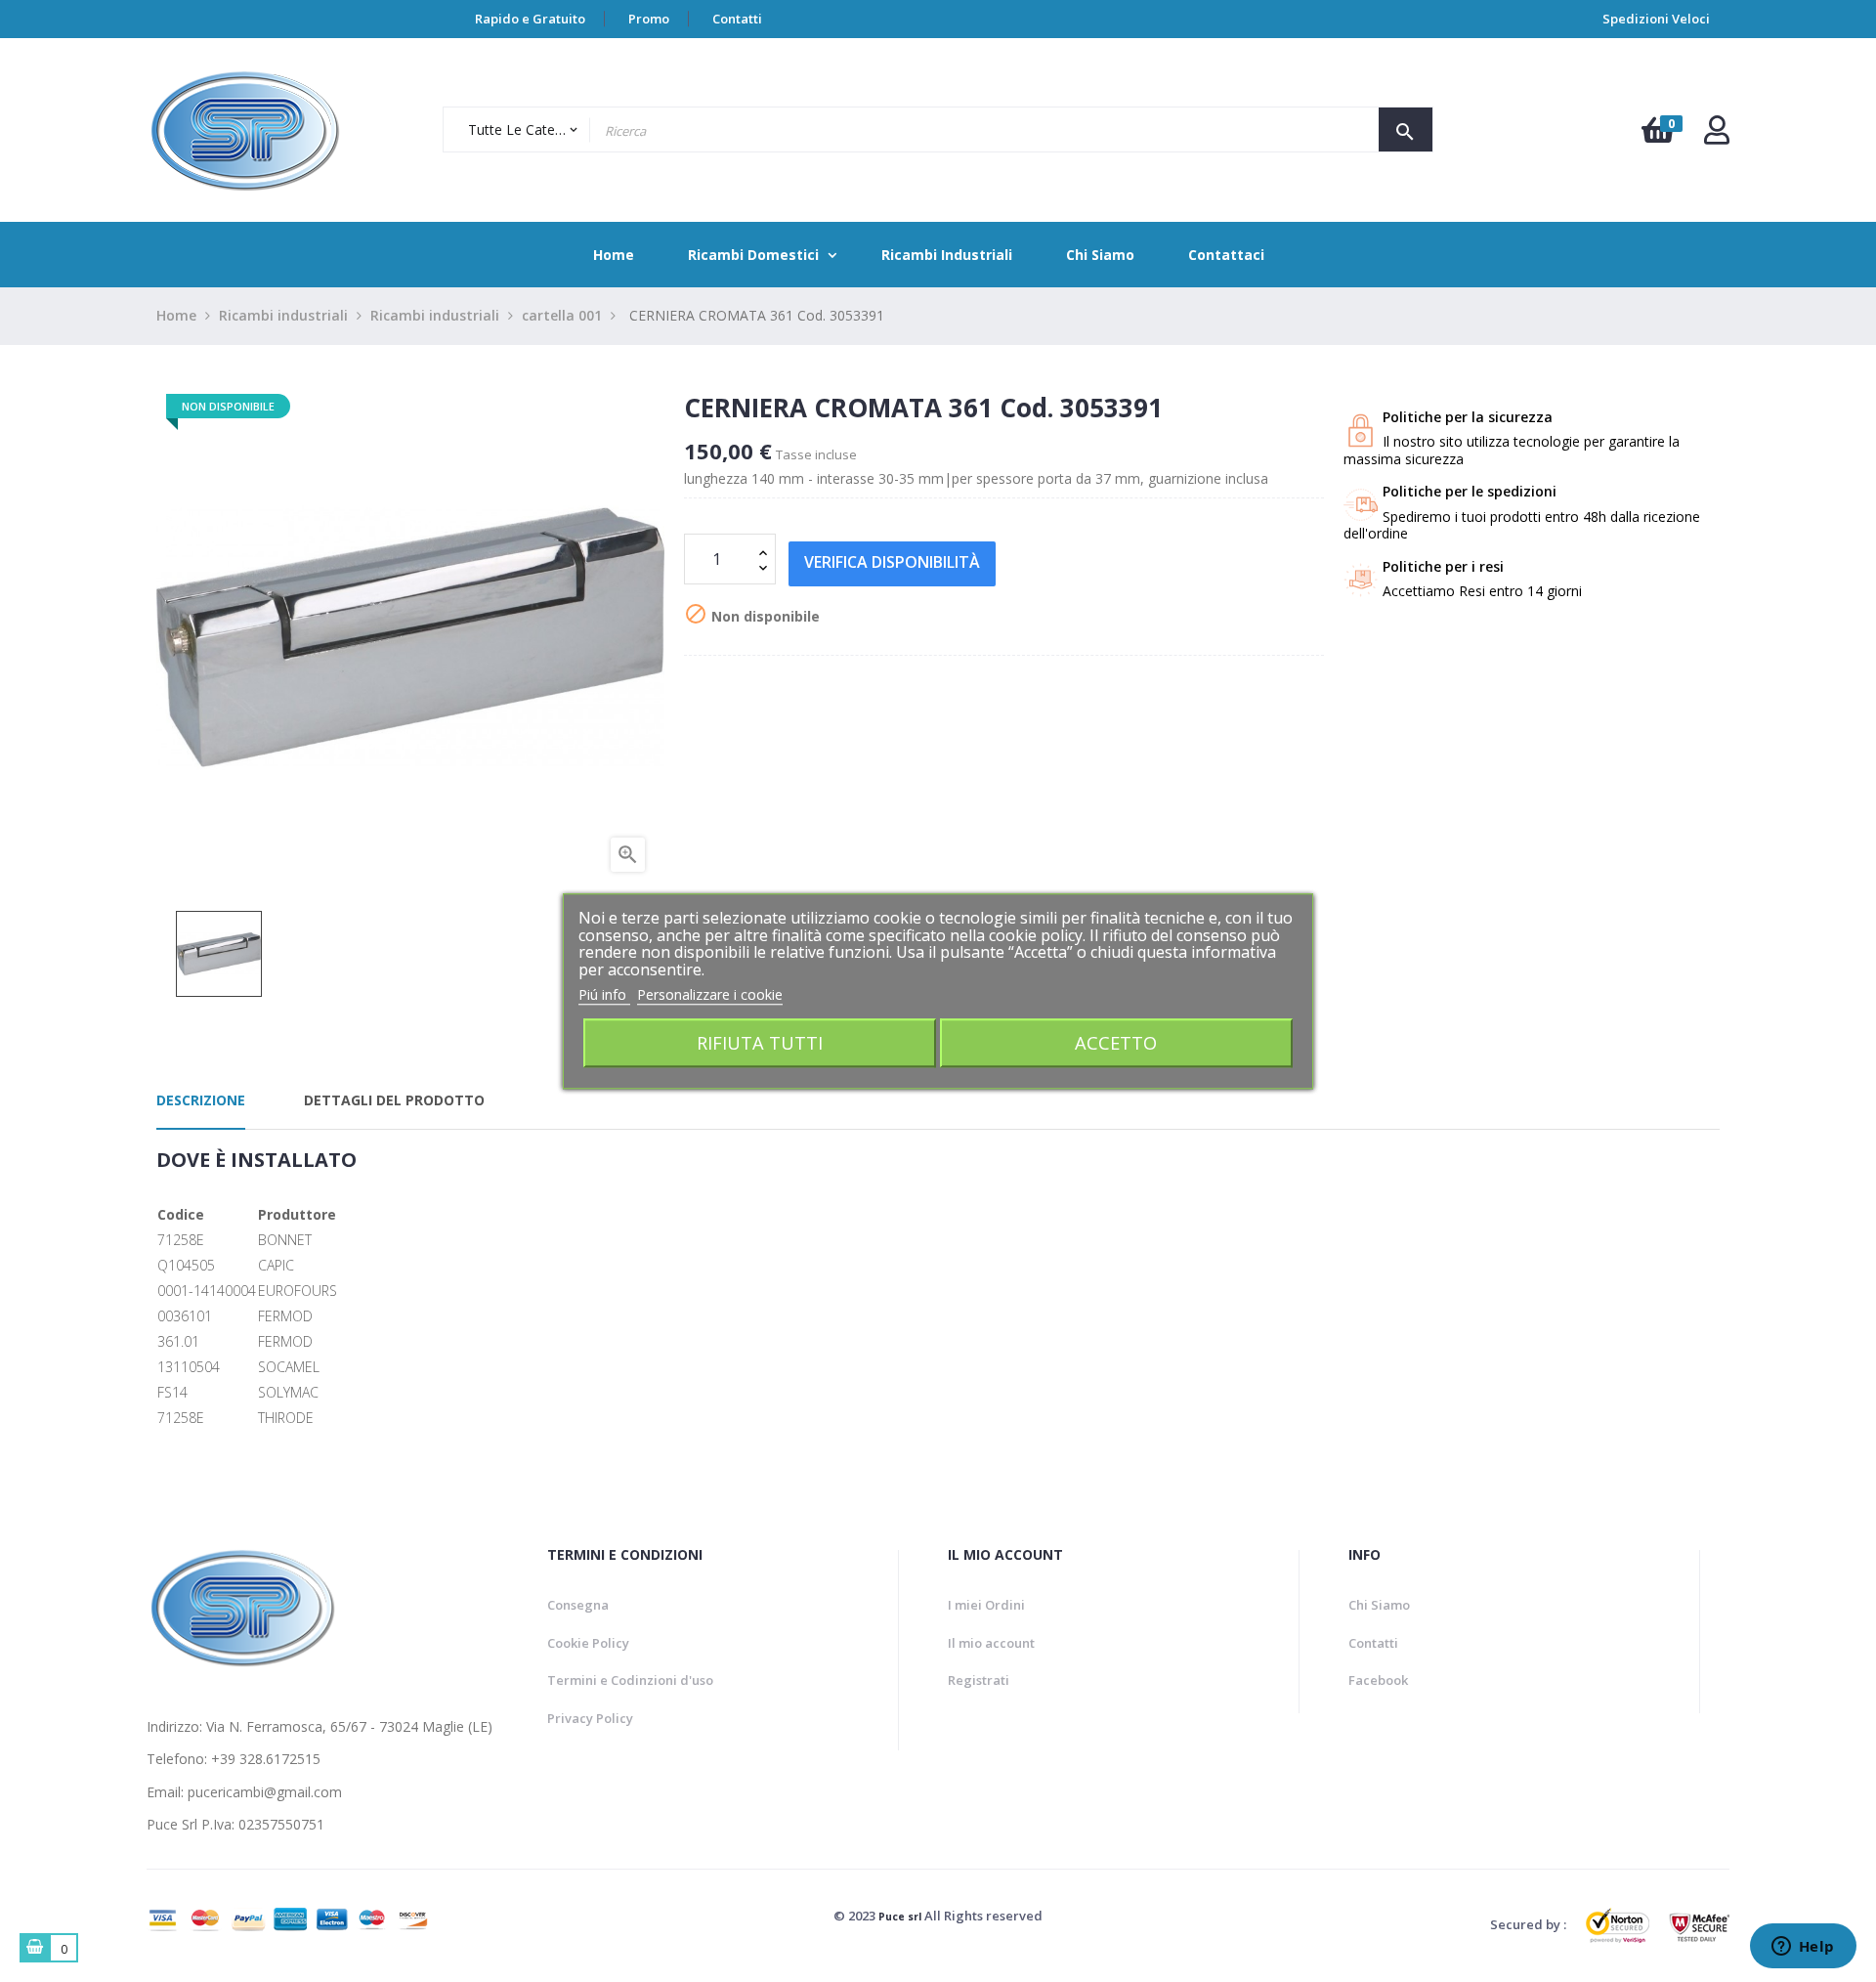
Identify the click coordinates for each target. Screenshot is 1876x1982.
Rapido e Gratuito (530, 19)
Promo (649, 19)
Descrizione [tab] (201, 1100)
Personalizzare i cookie (710, 994)
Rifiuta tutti (760, 1042)
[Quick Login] (1717, 135)
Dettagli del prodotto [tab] (394, 1100)
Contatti (737, 19)
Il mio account (991, 1643)
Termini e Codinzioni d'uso (630, 1680)
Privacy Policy (590, 1718)
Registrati (979, 1680)
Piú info (604, 994)
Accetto (1116, 1042)
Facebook (1378, 1680)
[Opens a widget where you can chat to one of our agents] (1803, 1948)
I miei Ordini (986, 1605)
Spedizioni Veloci (1656, 19)
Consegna (578, 1605)
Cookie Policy (588, 1643)
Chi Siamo (1379, 1605)
